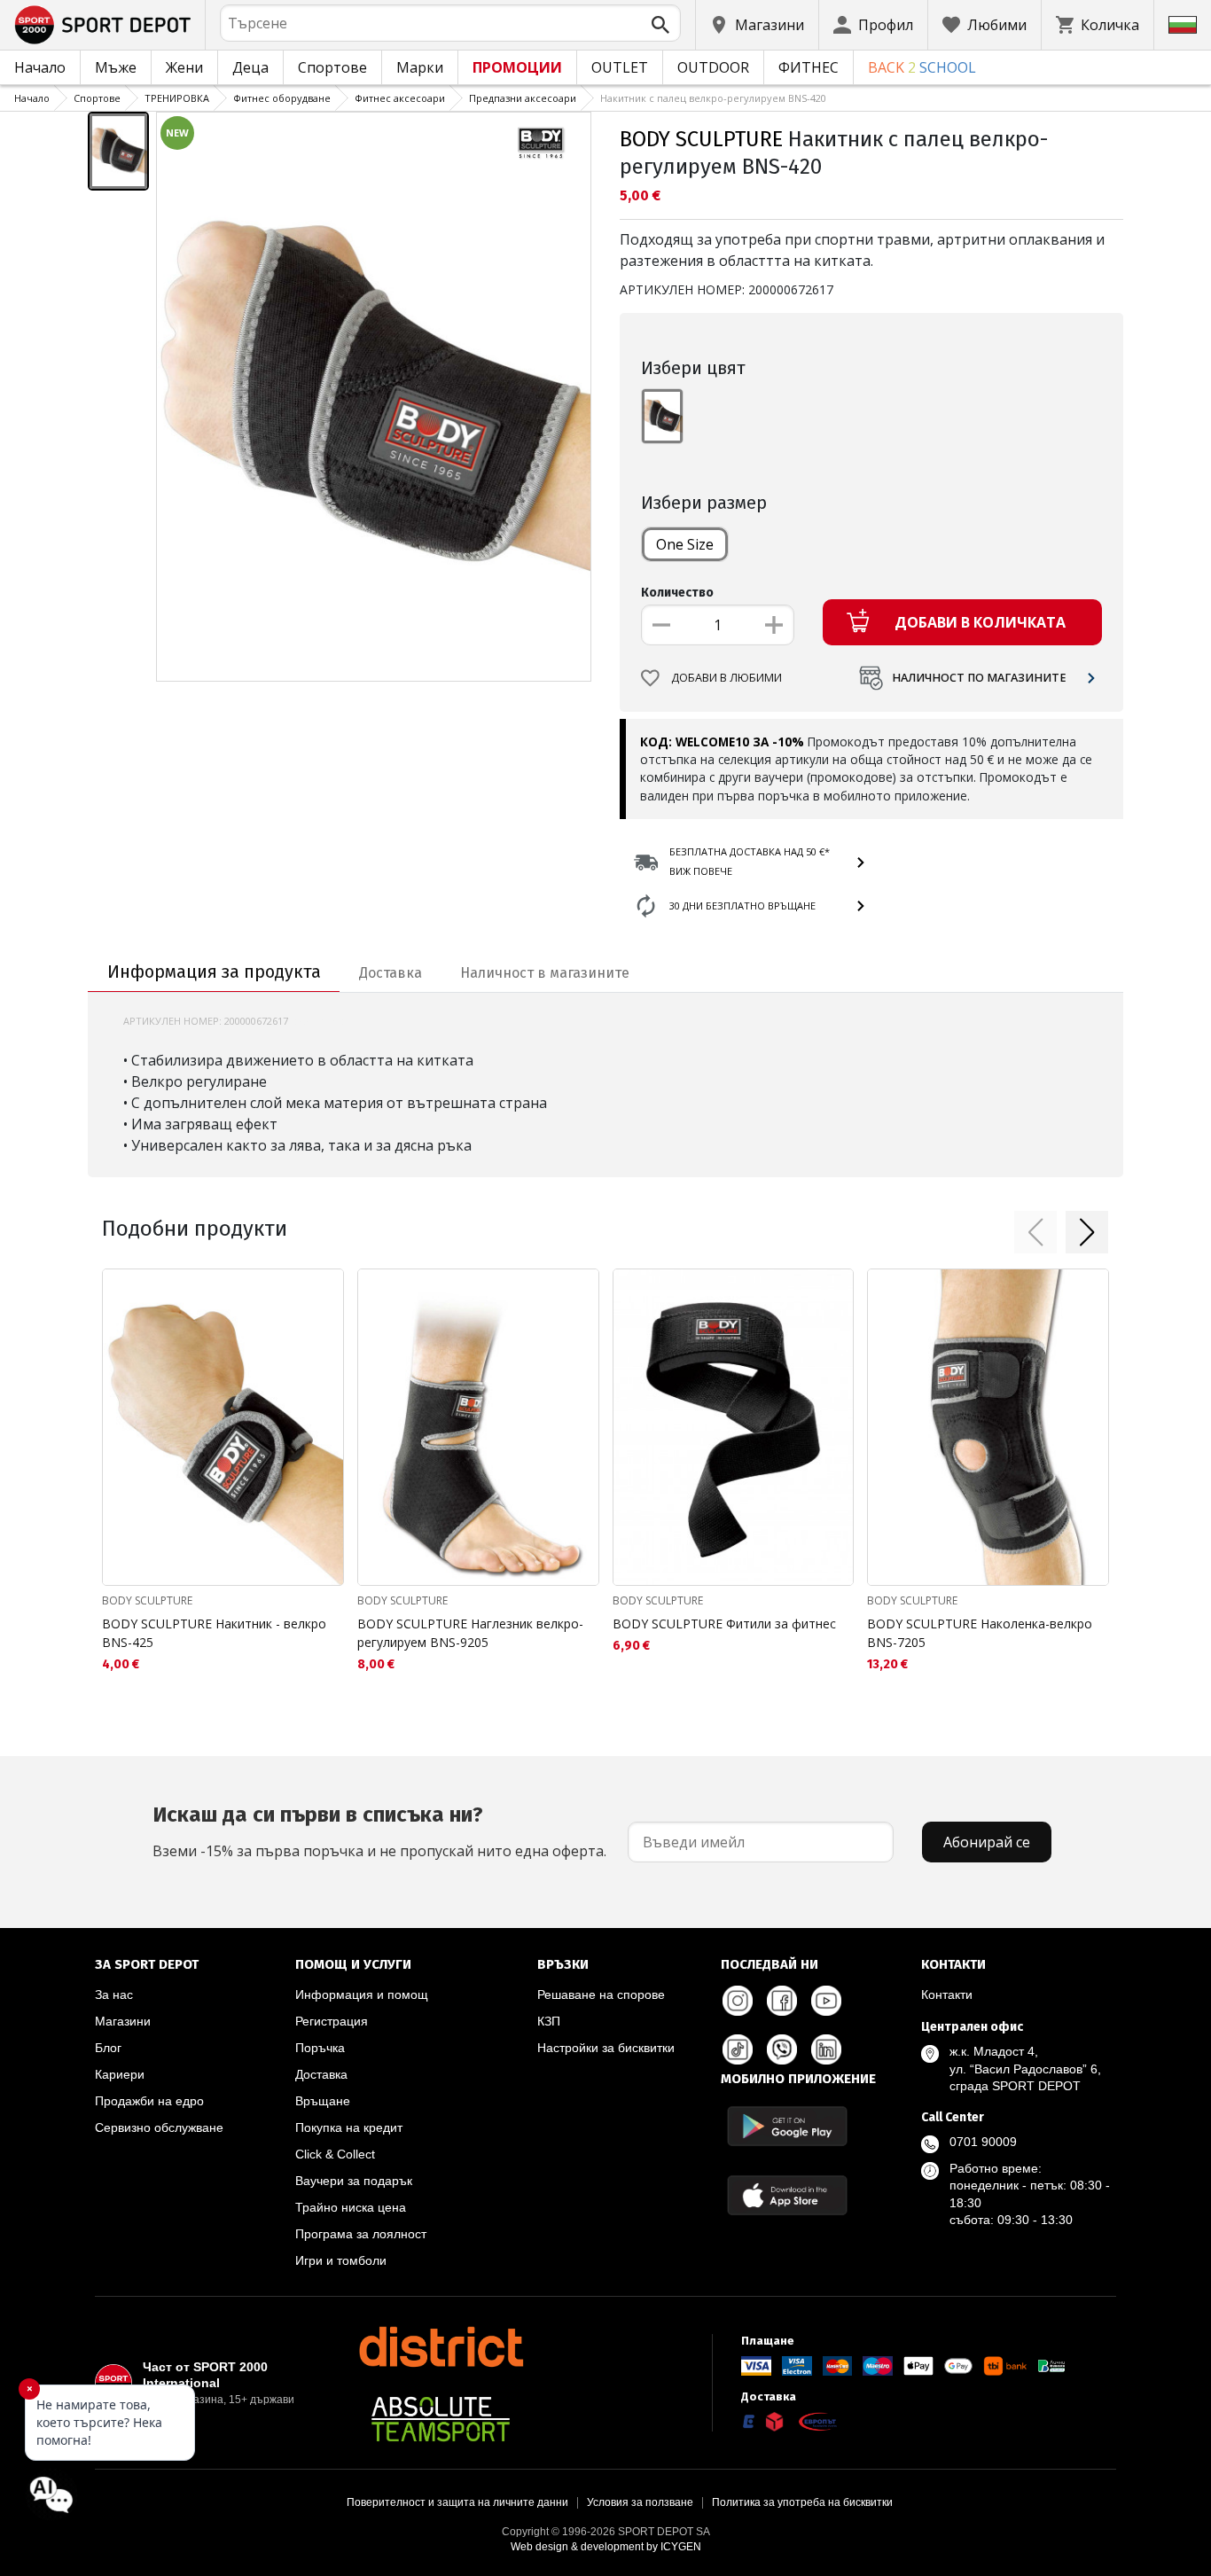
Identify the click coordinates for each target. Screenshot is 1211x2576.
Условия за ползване (640, 2502)
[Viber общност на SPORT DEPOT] (782, 2049)
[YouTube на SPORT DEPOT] (826, 2001)
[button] (1035, 1232)
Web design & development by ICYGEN (606, 2547)
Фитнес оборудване (282, 98)
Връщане (323, 2101)
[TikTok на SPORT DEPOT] (738, 2049)
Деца (250, 67)
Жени (184, 67)
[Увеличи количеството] (774, 625)
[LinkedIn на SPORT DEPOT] (826, 2049)
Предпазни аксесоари (523, 98)
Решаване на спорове (601, 1994)
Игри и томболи (341, 2260)
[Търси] (660, 25)
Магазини (123, 2021)
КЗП (549, 2021)
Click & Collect (335, 2154)
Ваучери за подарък (354, 2181)
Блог (108, 2048)
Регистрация (332, 2021)
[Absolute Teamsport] (441, 2419)
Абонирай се (987, 1842)
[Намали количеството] (661, 625)
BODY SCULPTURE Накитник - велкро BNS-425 (214, 1633)
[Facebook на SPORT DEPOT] (782, 2001)
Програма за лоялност (361, 2234)
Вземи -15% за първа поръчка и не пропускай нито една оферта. (379, 1831)
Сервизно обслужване (159, 2127)
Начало (40, 67)
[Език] (1183, 25)
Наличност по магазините (979, 678)
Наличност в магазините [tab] (545, 973)
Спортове (332, 67)
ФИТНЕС (809, 67)
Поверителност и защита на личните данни (457, 2502)
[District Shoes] (441, 2346)
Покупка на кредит (349, 2127)
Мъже (116, 67)
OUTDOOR (713, 67)
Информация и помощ (362, 1994)
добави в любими (727, 678)
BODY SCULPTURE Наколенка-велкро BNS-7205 (980, 1633)
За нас (114, 1994)
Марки (420, 67)
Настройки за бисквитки (606, 2048)
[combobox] (450, 23)
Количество (677, 593)
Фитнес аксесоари (400, 98)
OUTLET (620, 67)
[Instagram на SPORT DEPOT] (738, 2001)
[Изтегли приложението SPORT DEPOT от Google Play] (787, 2126)
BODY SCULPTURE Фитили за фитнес (724, 1624)
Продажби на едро (149, 2101)
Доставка (321, 2074)
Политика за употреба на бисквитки (802, 2502)
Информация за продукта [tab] (214, 972)
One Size (685, 544)
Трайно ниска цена (351, 2207)
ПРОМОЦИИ (517, 67)
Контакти (947, 1994)
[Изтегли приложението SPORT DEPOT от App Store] (787, 2195)
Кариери (120, 2074)
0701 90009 (983, 2142)
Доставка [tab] (391, 973)
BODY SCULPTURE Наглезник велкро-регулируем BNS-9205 (470, 1633)
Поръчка (320, 2048)
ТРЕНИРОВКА (177, 98)
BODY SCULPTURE (701, 139)
